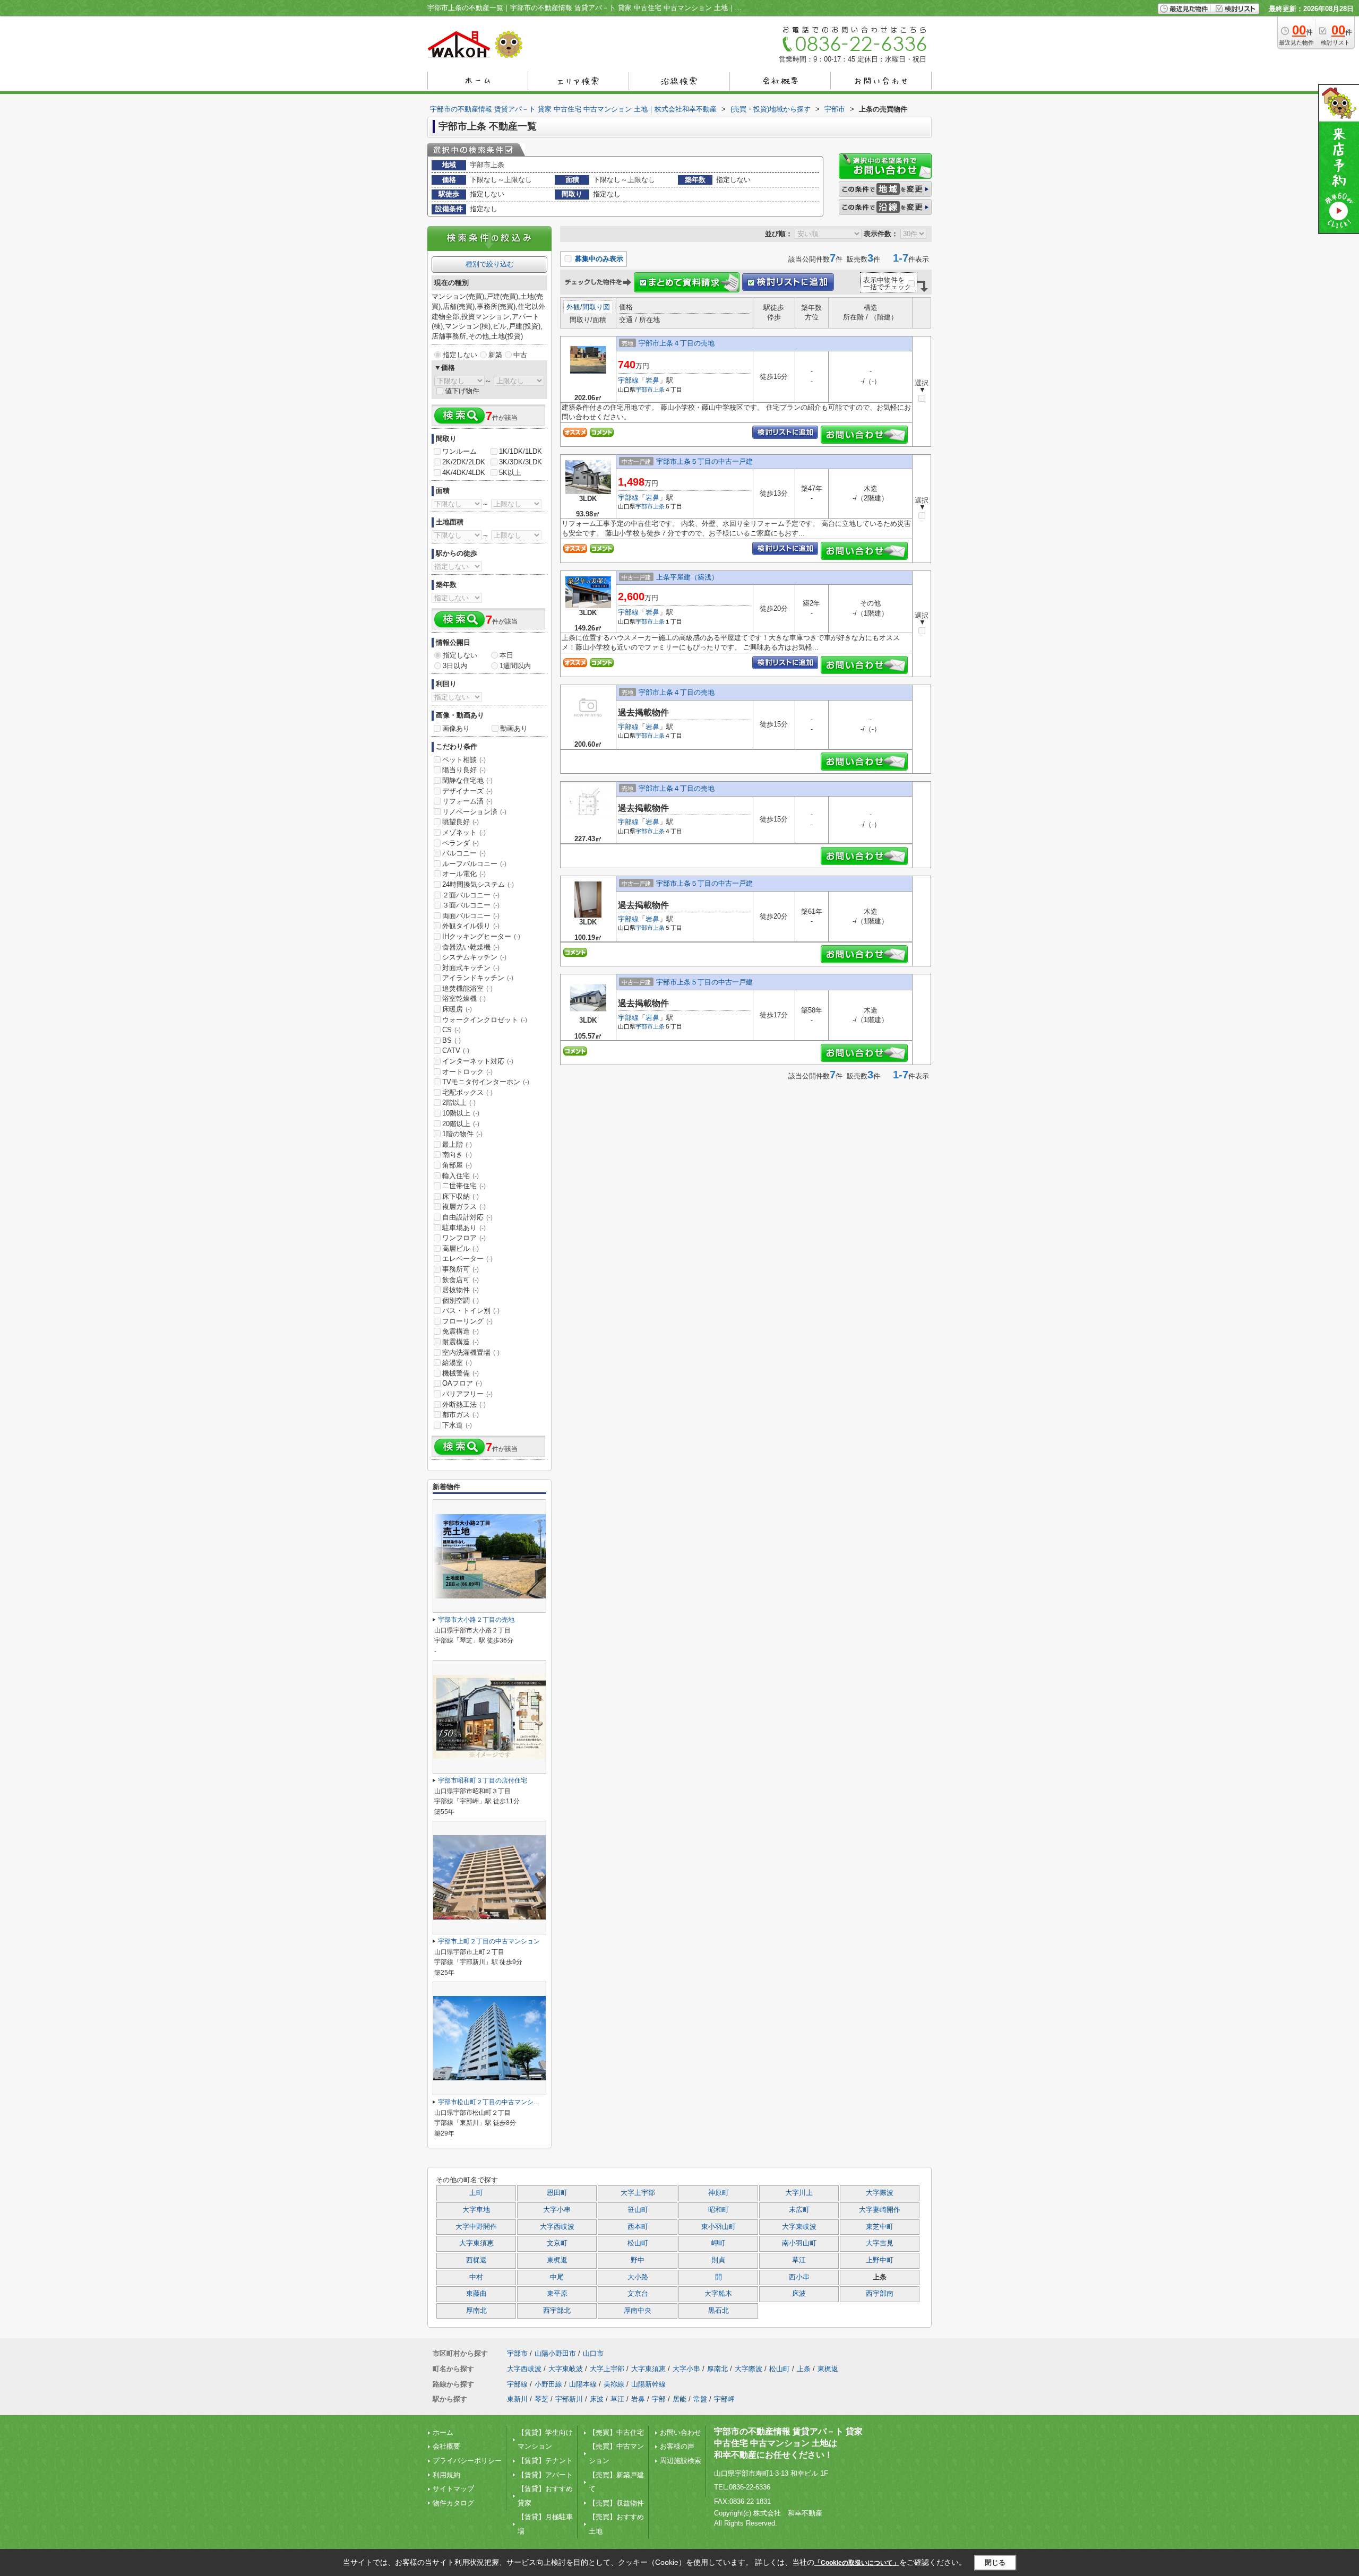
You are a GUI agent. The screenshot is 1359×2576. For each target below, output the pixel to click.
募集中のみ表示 (598, 259)
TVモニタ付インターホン (486, 1082)
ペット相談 (464, 760)
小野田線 (548, 2384)
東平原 (557, 2294)
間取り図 (596, 307)
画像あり (456, 728)
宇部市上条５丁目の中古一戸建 (704, 461)
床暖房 (457, 1009)
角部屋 (457, 1165)
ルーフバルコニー (474, 864)
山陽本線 (583, 2384)
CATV (456, 1051)
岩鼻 (652, 380)
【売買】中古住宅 (616, 2432)
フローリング (467, 1321)
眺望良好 (461, 822)
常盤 (700, 2399)
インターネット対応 (478, 1061)
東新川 (517, 2399)
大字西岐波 (557, 2227)
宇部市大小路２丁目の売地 (476, 1620)
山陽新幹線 (648, 2384)
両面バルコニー (471, 916)
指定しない (460, 355)
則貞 (718, 2260)
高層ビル (461, 1248)
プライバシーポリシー (467, 2461)
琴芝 (541, 2399)
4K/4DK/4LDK (464, 473)
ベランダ (461, 843)
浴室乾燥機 (464, 999)
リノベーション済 (474, 812)
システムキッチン (474, 957)
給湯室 (457, 1363)
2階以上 (459, 1103)
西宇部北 (557, 2311)
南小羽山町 (799, 2243)
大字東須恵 (476, 2243)
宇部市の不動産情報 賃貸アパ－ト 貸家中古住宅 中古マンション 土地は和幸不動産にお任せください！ (788, 2443)
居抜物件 (461, 1290)
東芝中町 (880, 2227)
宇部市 (644, 390)
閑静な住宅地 (467, 780)
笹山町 (638, 2210)
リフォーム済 (467, 801)
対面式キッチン (471, 968)
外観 (573, 307)
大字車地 (476, 2210)
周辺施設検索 (681, 2461)
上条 (659, 390)
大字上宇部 (638, 2193)
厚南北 (476, 2311)
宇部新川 (569, 2399)
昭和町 (719, 2210)
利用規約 (446, 2475)
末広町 (799, 2210)
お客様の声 (677, 2446)
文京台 (638, 2294)
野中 (638, 2260)
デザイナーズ (467, 791)
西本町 (638, 2227)
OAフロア (462, 1383)
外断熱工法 (464, 1404)
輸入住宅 (461, 1176)
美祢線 (614, 2384)
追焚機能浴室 (467, 988)
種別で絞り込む (490, 264)
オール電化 (464, 874)
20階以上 (461, 1124)
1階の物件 (462, 1134)
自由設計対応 (467, 1217)
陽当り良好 (464, 770)
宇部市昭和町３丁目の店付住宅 (483, 1780)
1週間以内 (515, 666)
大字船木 (718, 2294)
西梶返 (476, 2260)
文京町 (557, 2243)
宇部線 (628, 380)
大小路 (638, 2277)
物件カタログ (453, 2503)
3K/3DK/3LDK (521, 462)
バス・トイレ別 (471, 1311)
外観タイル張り (471, 926)
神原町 (719, 2193)
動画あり (514, 728)
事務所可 (461, 1269)
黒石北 (719, 2311)
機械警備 (461, 1373)
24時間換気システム (478, 884)
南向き (457, 1155)
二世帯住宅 (464, 1186)
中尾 (557, 2277)
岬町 (718, 2243)
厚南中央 (638, 2311)
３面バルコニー (471, 905)
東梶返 (557, 2260)
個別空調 (461, 1300)
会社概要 (446, 2446)
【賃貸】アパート (545, 2475)
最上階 (457, 1144)
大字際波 (880, 2193)
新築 (495, 355)
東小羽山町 (719, 2227)
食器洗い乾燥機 (471, 947)
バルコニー (464, 853)
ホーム (443, 2432)
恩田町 (557, 2193)
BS (451, 1040)
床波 (799, 2294)
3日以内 (455, 666)
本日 (506, 655)
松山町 (638, 2243)
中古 (520, 355)
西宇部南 (880, 2294)
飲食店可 (461, 1280)
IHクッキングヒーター (481, 936)
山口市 (593, 2353)
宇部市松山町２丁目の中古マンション (492, 2102)
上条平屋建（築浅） (687, 577)
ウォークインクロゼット (485, 1020)
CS (451, 1030)
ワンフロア (464, 1238)
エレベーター (467, 1259)
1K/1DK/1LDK (521, 451)
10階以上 (461, 1113)
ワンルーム (459, 451)
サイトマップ (453, 2489)
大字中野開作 (476, 2227)
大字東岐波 (799, 2227)
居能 (679, 2399)
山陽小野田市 (555, 2353)
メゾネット (464, 832)
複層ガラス (464, 1207)
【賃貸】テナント (545, 2461)
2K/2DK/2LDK (464, 462)
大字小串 (557, 2210)
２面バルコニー (471, 895)
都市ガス (461, 1415)
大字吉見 (880, 2243)
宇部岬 (724, 2399)
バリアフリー (467, 1394)
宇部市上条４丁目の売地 (677, 343)
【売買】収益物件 (616, 2503)
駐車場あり (464, 1228)
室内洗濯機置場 (471, 1352)
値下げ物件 (462, 391)
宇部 (659, 2399)
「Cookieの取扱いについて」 (857, 2563)
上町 (476, 2193)
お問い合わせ (681, 2432)
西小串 (799, 2277)
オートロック (467, 1072)
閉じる (995, 2562)
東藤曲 (476, 2294)
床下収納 (461, 1196)
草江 (799, 2260)
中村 (476, 2277)
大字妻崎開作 (880, 2210)
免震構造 (461, 1331)
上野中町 (880, 2260)
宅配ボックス (467, 1092)
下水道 (457, 1425)
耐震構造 (461, 1342)
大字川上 (799, 2193)
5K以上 (510, 473)
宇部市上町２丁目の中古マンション (489, 1941)
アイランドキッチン (478, 978)
